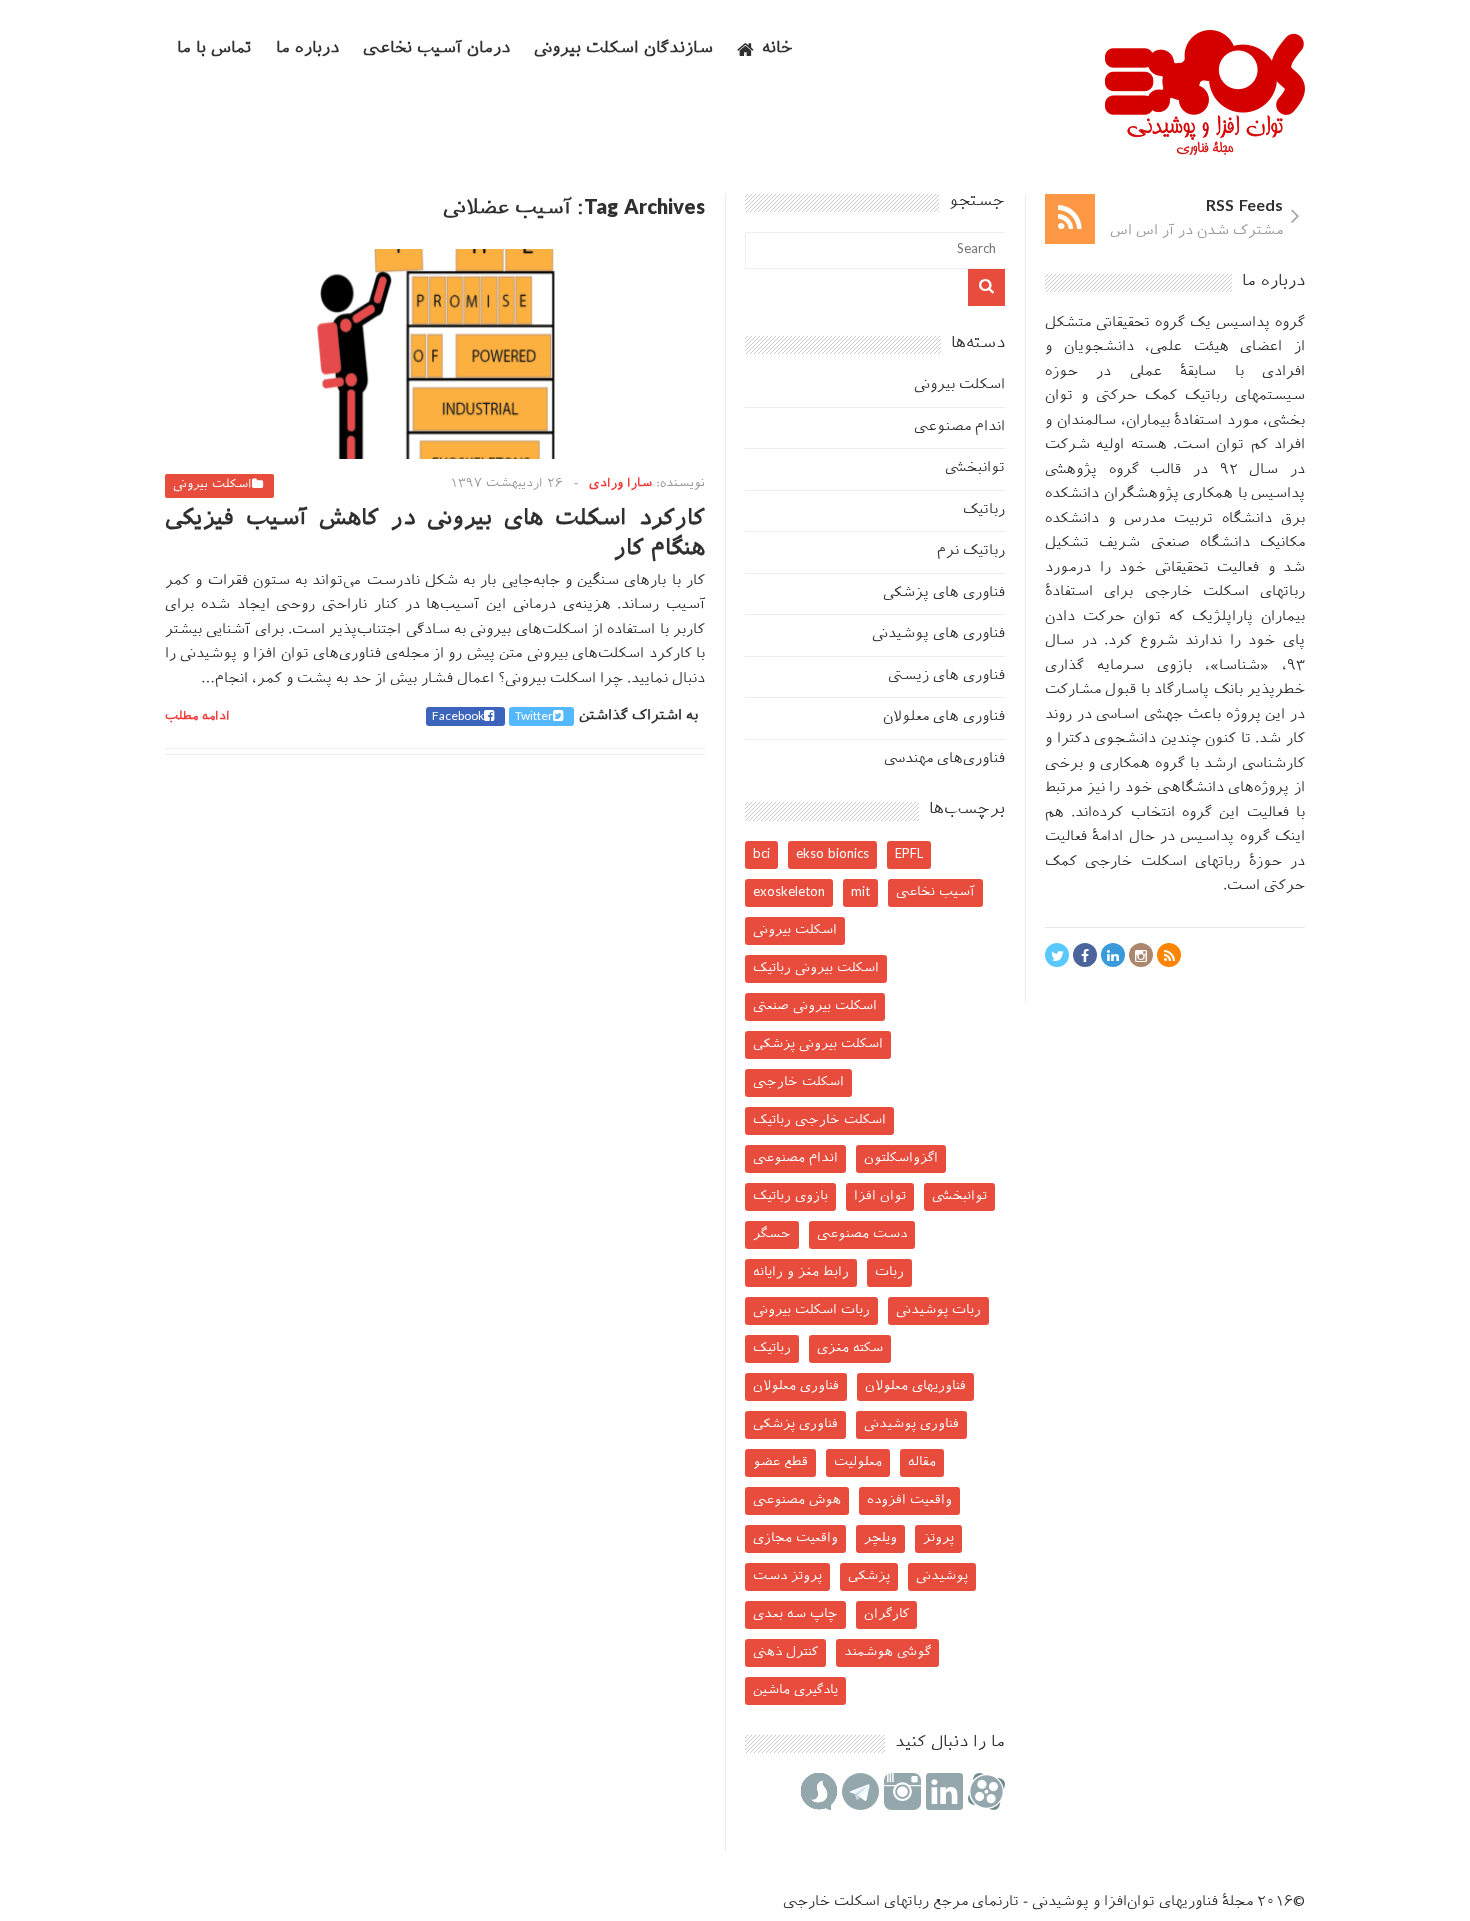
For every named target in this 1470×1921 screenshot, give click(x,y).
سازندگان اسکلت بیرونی (623, 49)
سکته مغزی (850, 1348)
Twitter (534, 717)
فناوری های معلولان (944, 717)
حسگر (772, 1234)
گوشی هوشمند (887, 1652)
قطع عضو (780, 1462)
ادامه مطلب (197, 717)
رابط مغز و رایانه (801, 1272)
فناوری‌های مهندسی (944, 759)
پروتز (938, 1538)
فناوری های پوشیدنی (938, 634)
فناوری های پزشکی (944, 593)
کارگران (886, 1614)
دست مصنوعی (862, 1234)
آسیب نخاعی (935, 892)
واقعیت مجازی (795, 1538)
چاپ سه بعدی (795, 1614)
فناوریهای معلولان (915, 1386)
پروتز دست (787, 1576)
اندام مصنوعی (959, 427)
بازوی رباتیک (790, 1196)
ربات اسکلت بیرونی (811, 1310)
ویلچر (880, 1538)
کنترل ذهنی (785, 1652)
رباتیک (984, 510)
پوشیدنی (942, 1576)
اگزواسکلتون (901, 1158)
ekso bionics (832, 854)
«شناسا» (1239, 666)
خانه (777, 49)
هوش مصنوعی (797, 1500)
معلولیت (858, 1462)
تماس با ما (214, 49)
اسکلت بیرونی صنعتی (815, 1006)
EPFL (909, 854)
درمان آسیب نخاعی (436, 49)
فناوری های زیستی (946, 676)
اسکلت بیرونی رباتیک (816, 968)
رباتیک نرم (971, 551)
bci (761, 854)
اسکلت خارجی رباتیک (819, 1120)
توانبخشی (975, 468)
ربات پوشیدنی (938, 1310)
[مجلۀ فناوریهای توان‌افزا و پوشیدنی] (1205, 149)
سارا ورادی (620, 484)
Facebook (458, 717)
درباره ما (307, 49)
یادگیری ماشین (795, 1690)
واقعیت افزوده (909, 1500)
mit (860, 892)
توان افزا (880, 1196)
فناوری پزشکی (795, 1424)
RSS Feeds (1244, 207)
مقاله (922, 1462)
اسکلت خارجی (798, 1082)
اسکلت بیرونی (212, 485)
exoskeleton (789, 892)
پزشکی (869, 1576)
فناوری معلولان (796, 1386)
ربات (889, 1272)
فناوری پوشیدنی (911, 1424)
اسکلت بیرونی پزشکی (818, 1044)
